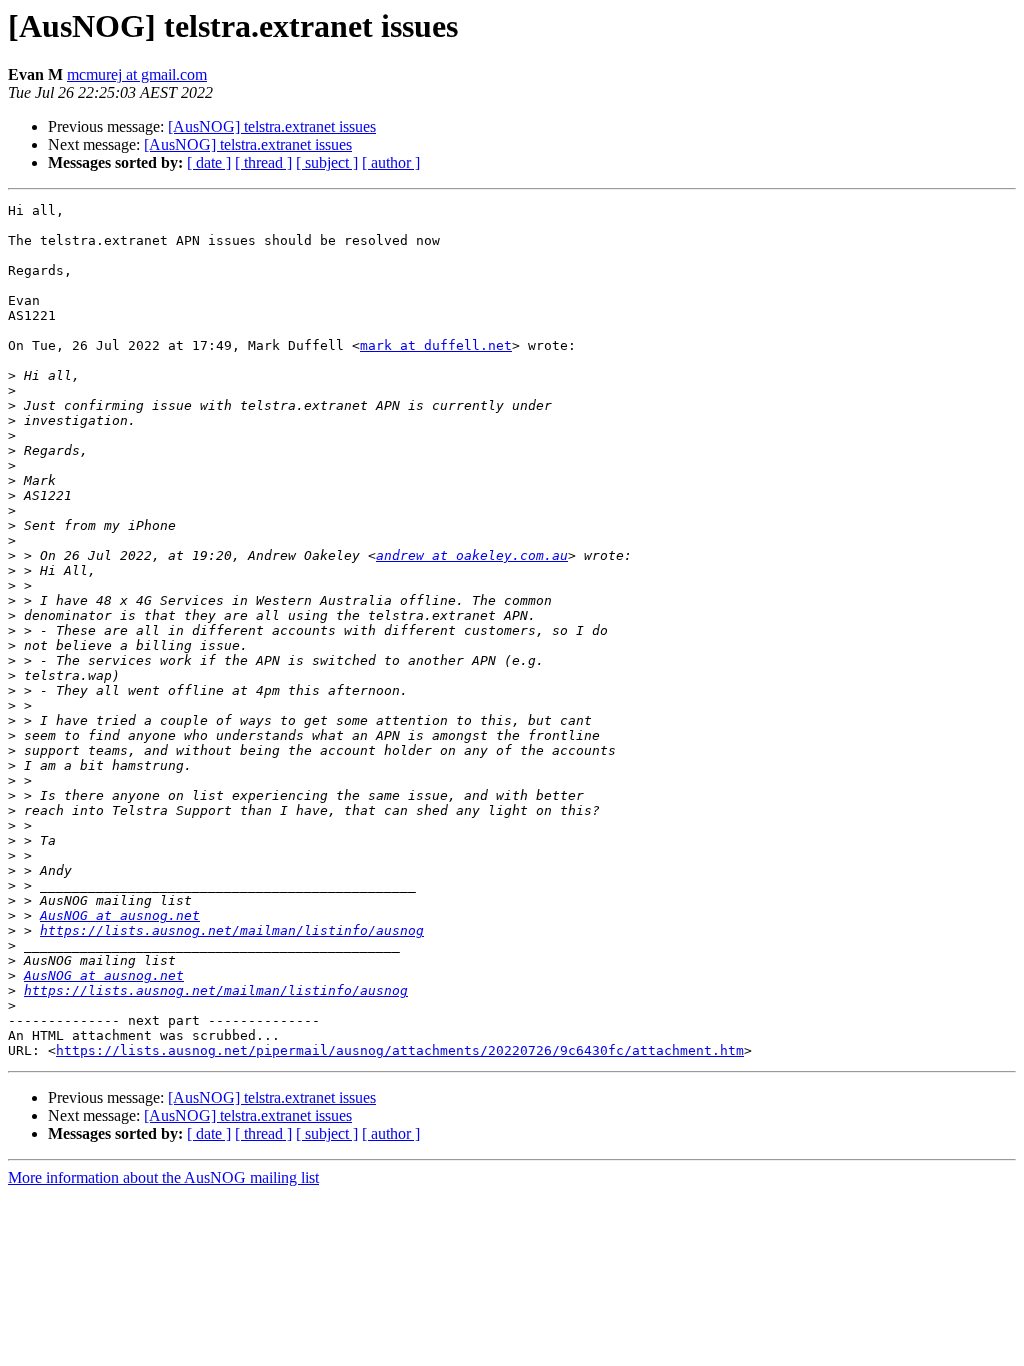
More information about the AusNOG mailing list (163, 1177)
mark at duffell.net (436, 345)
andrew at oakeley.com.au (472, 555)
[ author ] (391, 162)
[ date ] (209, 162)
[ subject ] (327, 162)
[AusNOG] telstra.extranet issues (272, 126)
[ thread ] (263, 162)
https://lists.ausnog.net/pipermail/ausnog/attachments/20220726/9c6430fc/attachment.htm (400, 1050)
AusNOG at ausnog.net (120, 915)
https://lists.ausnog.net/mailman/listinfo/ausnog (232, 930)
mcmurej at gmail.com (137, 74)
